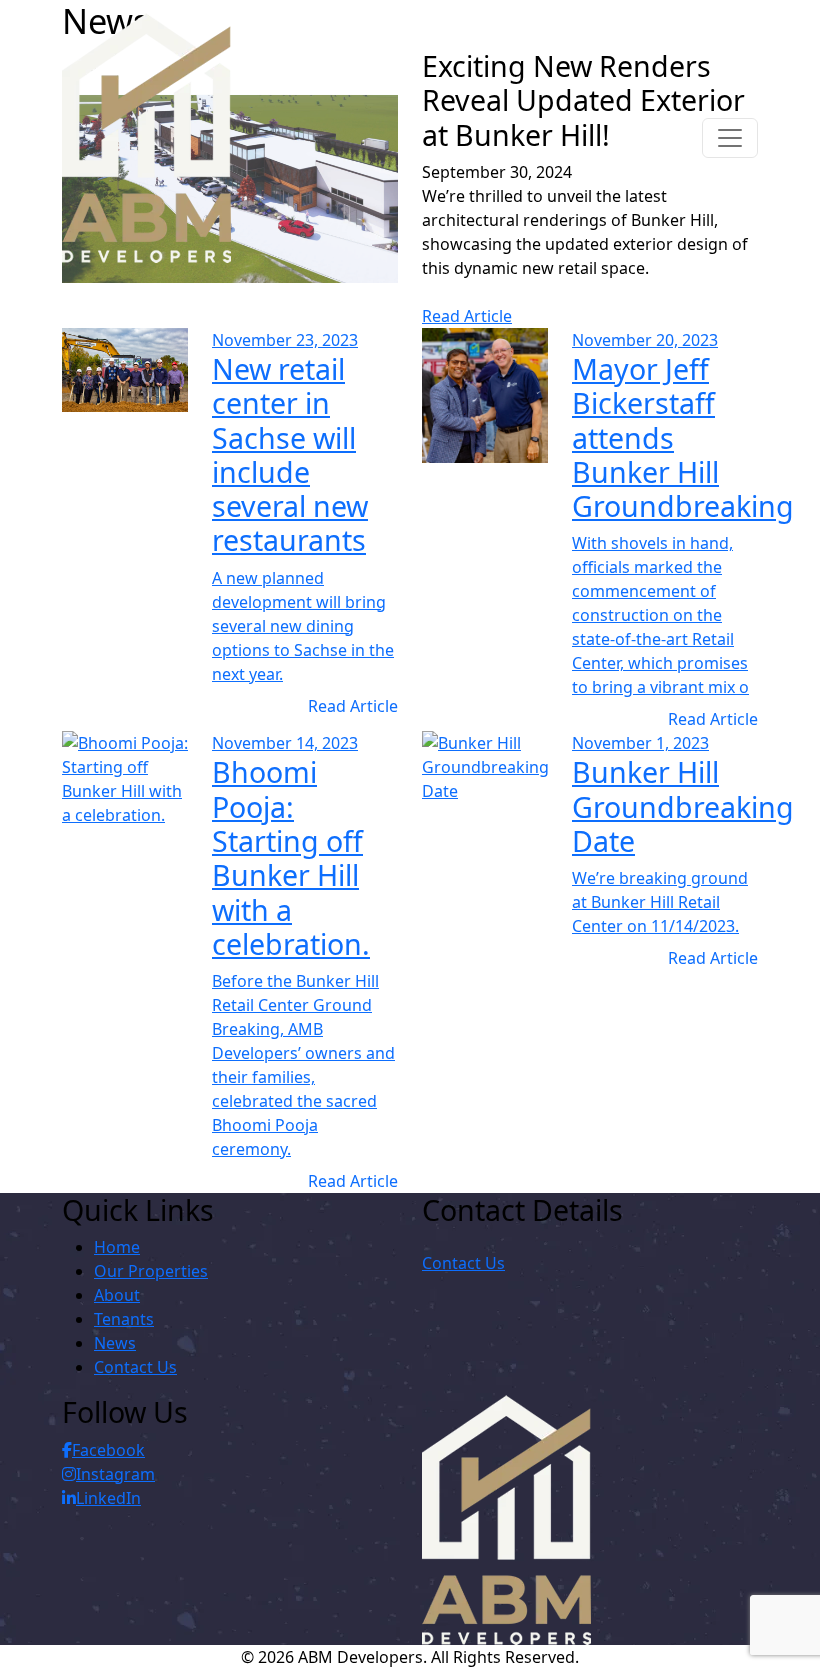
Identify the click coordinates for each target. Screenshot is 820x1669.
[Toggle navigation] (730, 138)
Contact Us (135, 1367)
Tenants (124, 1319)
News (115, 1343)
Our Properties (151, 1271)
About (117, 1295)
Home (117, 1247)
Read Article (467, 316)
